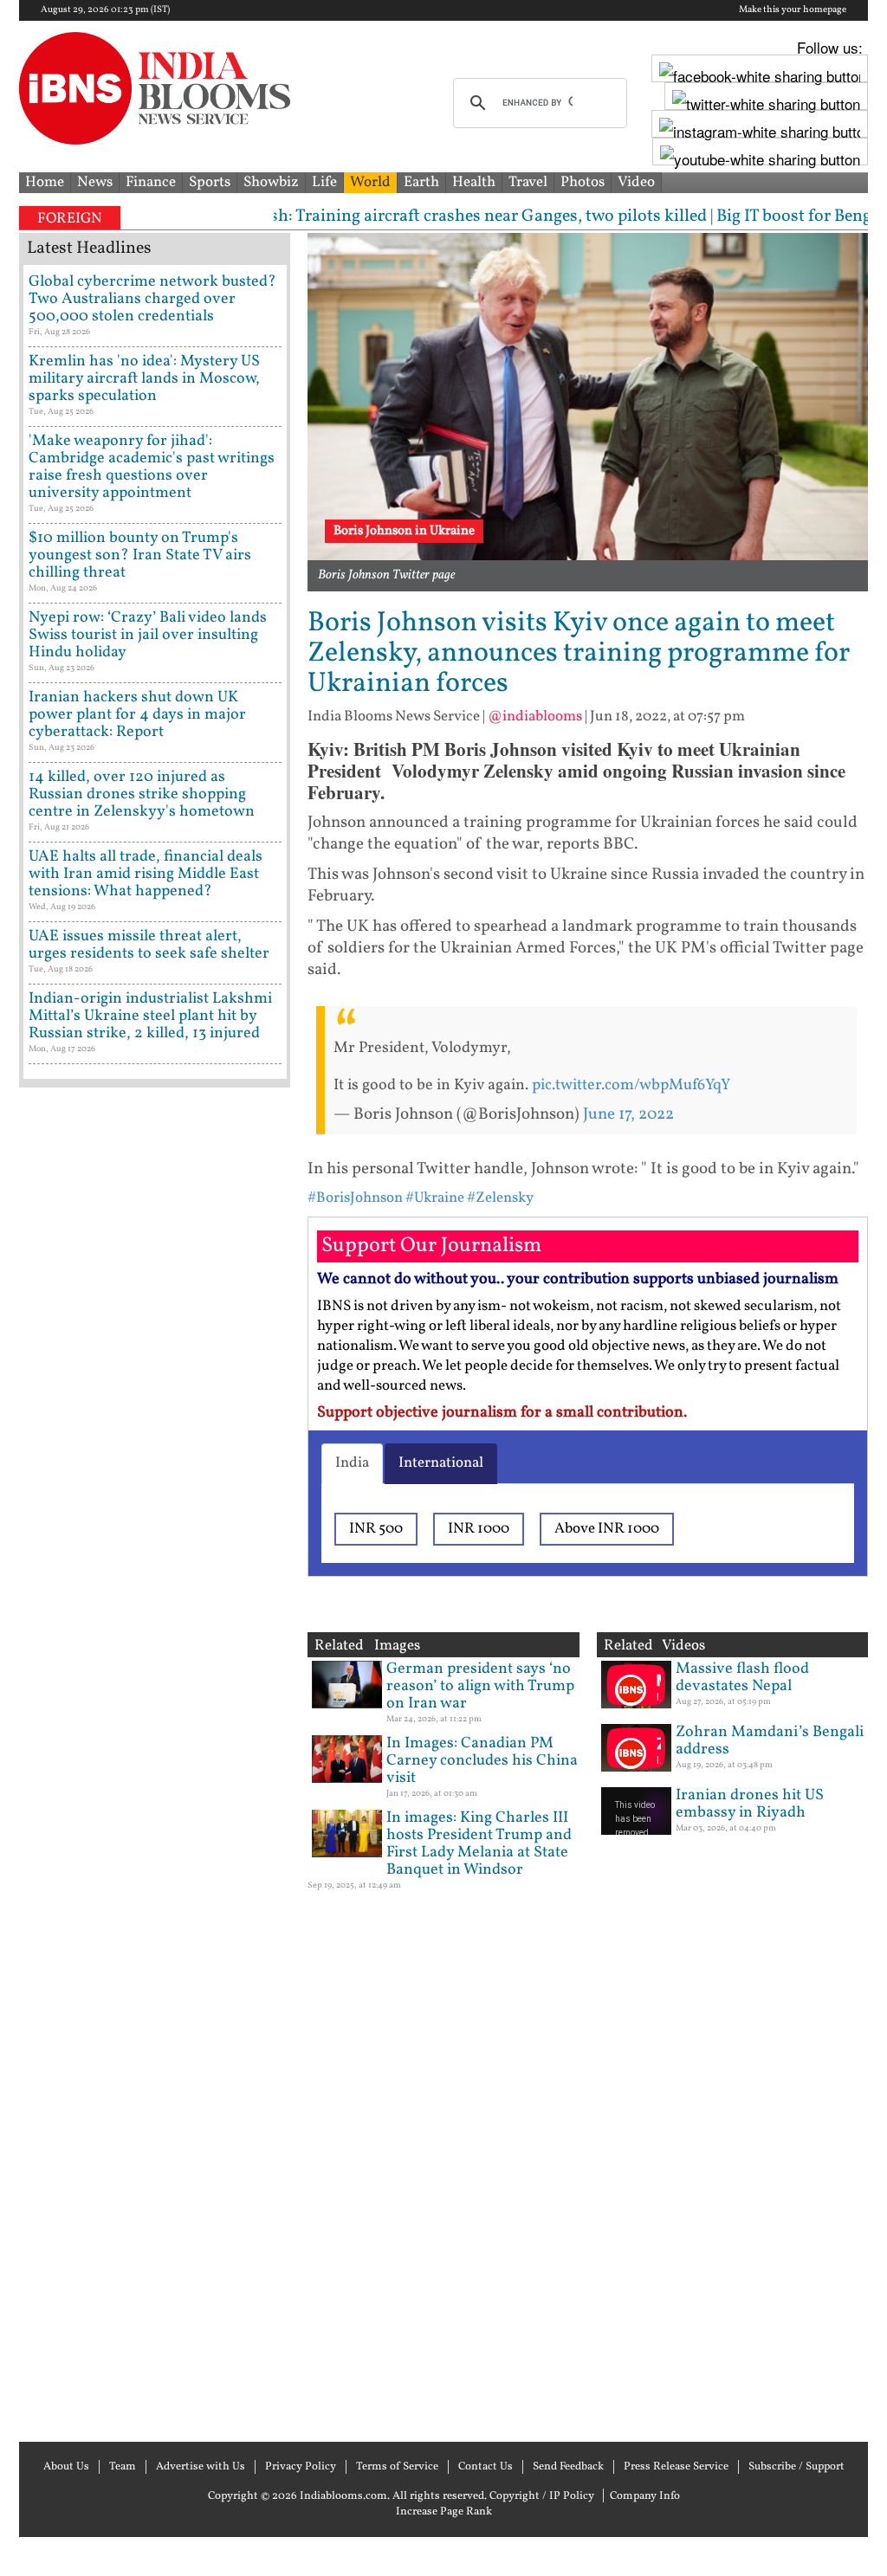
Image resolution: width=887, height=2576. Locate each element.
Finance (151, 182)
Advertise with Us (201, 2467)
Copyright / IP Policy (542, 2496)
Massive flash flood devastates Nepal (742, 1678)
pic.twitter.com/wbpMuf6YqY (631, 1085)
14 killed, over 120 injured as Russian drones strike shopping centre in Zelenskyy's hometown (142, 794)
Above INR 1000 (607, 1529)
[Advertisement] (155, 1763)
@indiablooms (535, 717)
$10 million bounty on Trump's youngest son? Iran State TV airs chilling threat (140, 555)
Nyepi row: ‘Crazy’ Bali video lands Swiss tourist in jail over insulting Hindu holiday (148, 635)
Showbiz (271, 182)
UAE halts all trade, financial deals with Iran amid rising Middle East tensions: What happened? (146, 874)
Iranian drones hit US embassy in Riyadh (750, 1804)
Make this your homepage (793, 10)
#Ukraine (435, 1198)
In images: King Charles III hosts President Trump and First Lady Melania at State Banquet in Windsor (479, 1844)
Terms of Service (397, 2467)
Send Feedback (568, 2467)
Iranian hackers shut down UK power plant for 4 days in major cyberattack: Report (137, 715)
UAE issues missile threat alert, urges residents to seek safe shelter (149, 945)
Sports (210, 182)
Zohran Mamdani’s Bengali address (770, 1741)
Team (123, 2467)
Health (474, 182)
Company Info (645, 2496)
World (370, 182)
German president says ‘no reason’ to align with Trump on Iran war (480, 1686)
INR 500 (376, 1529)
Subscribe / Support (796, 2467)
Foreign (70, 219)
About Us (66, 2467)
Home (45, 182)
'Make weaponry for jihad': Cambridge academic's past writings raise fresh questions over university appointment (152, 467)
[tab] (352, 1463)
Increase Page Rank (444, 2512)
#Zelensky (500, 1198)
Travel (528, 182)
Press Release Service (676, 2467)
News (95, 182)
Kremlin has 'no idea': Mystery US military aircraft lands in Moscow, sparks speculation (144, 379)
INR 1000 (479, 1529)
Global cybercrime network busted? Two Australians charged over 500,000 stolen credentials (152, 299)
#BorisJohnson (355, 1198)
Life (324, 182)
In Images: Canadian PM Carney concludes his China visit (482, 1761)
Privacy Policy (301, 2467)
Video (636, 182)
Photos (583, 182)
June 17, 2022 (628, 1114)
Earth (421, 182)
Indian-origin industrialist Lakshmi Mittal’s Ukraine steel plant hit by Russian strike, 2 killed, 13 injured (150, 1016)
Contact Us (486, 2467)
